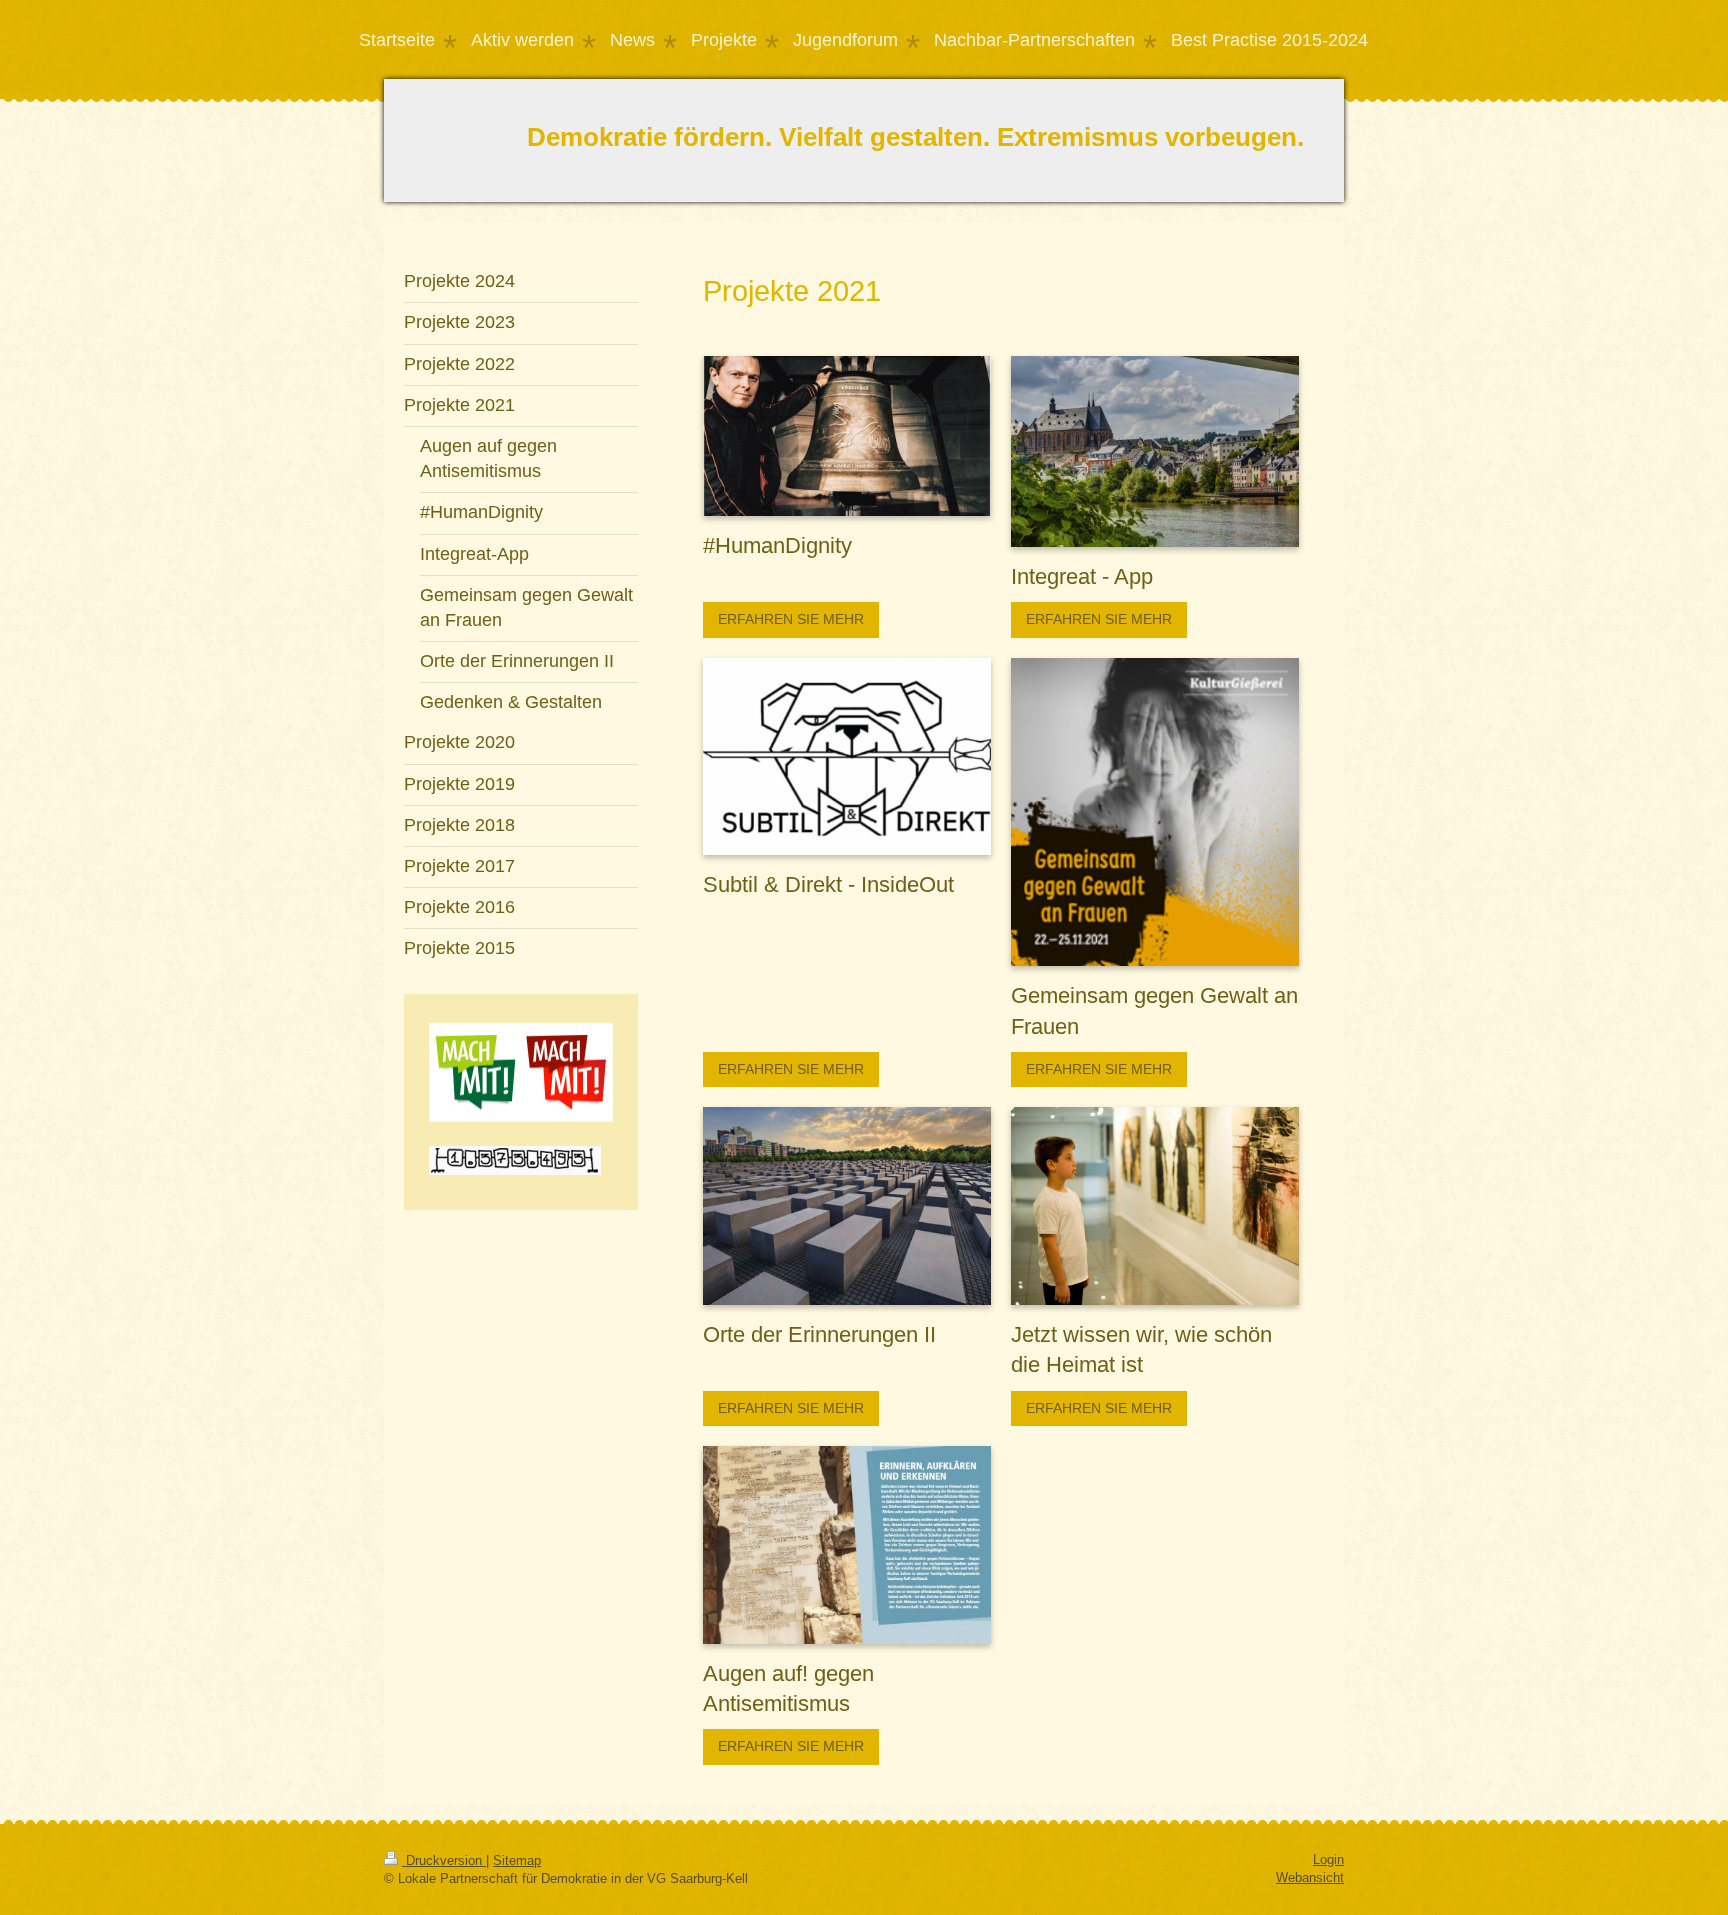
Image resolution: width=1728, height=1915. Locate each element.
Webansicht (1310, 1877)
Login (1328, 1859)
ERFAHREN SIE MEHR (791, 619)
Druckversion (444, 1860)
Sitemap (517, 1860)
